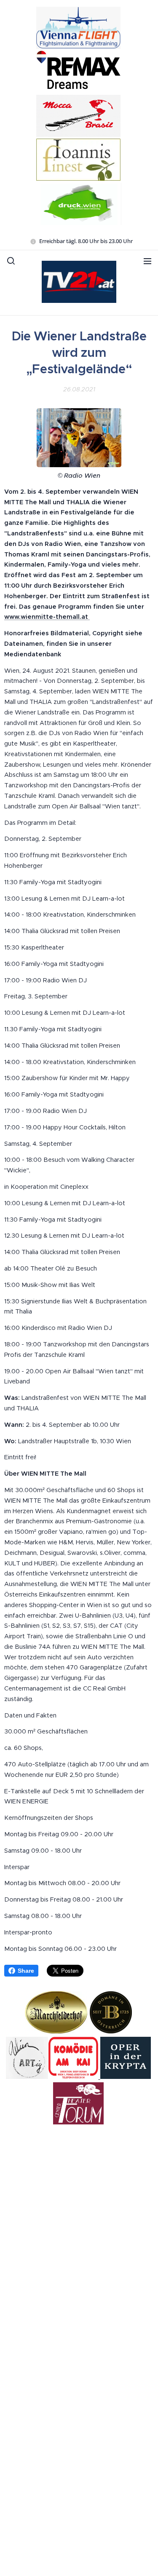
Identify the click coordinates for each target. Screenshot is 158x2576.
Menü (147, 261)
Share (26, 1971)
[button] (11, 261)
